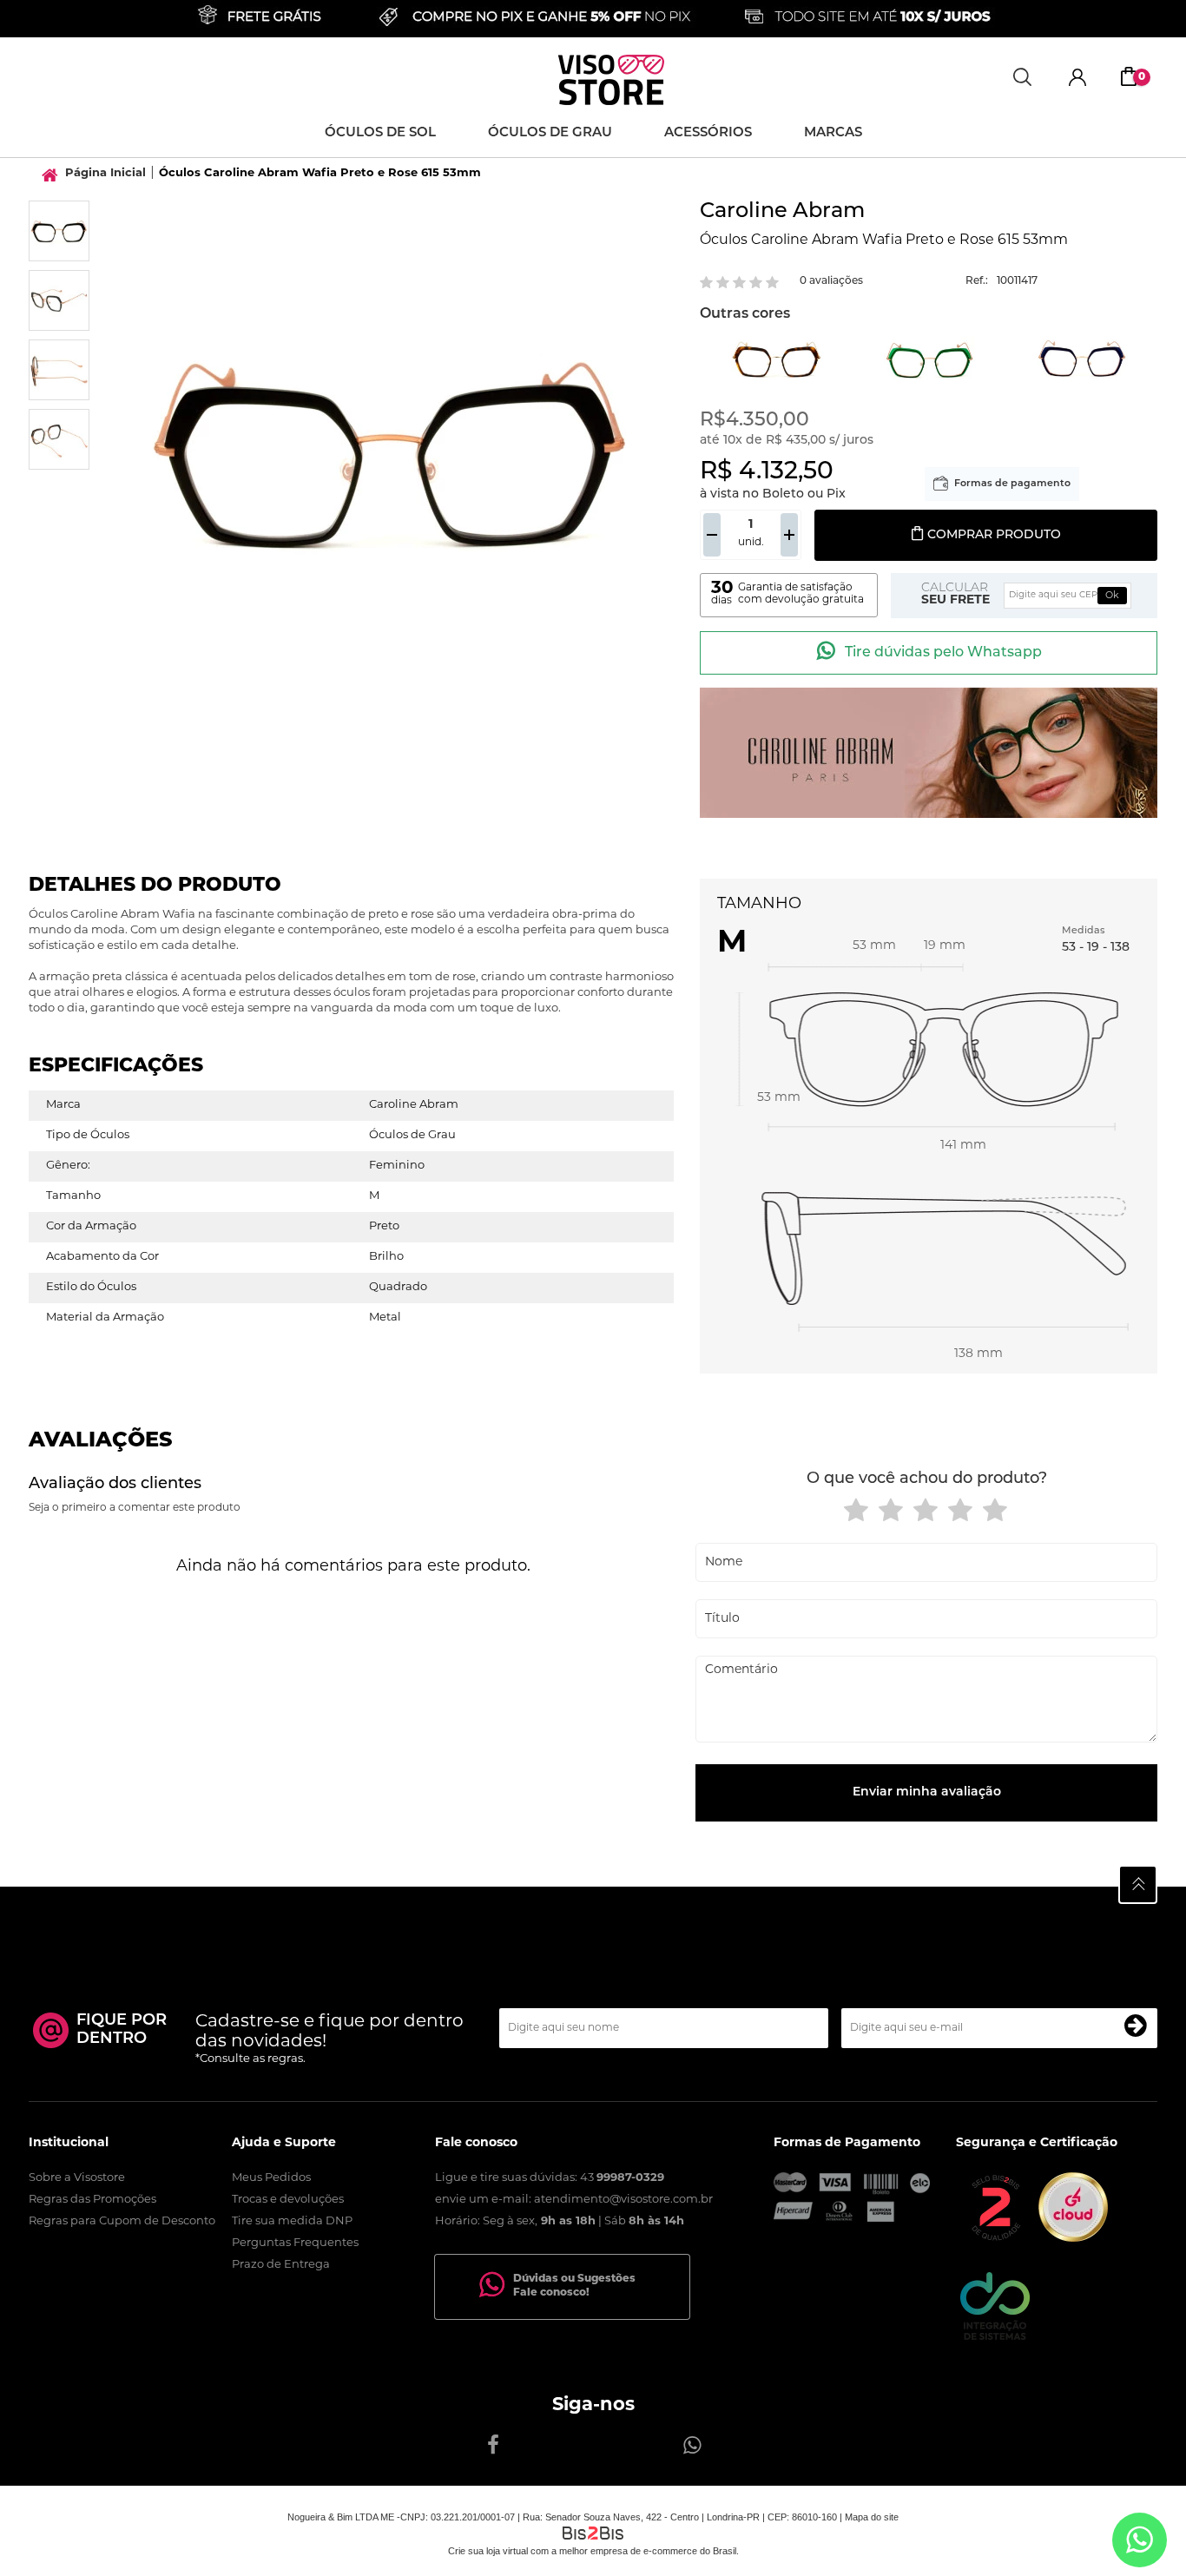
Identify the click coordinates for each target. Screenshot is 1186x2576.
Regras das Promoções (92, 2200)
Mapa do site (872, 2517)
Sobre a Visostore (77, 2178)
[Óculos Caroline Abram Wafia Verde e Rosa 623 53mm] (929, 360)
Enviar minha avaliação (927, 1792)
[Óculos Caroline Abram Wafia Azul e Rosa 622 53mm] (1082, 360)
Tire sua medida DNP (292, 2221)
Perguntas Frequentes (295, 2243)
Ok (1112, 596)
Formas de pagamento (1012, 484)
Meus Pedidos (271, 2178)
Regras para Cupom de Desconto (122, 2221)
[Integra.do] (995, 2337)
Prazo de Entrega (281, 2265)
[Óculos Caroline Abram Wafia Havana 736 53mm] (777, 360)
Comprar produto (994, 535)
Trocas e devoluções (288, 2200)
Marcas (833, 133)
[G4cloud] (1073, 2239)
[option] (59, 231)
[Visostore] (611, 80)
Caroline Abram (782, 212)
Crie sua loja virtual (488, 2551)
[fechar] (558, 1310)
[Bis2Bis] (995, 2239)
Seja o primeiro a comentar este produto (135, 1508)
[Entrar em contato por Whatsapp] (1140, 2540)
